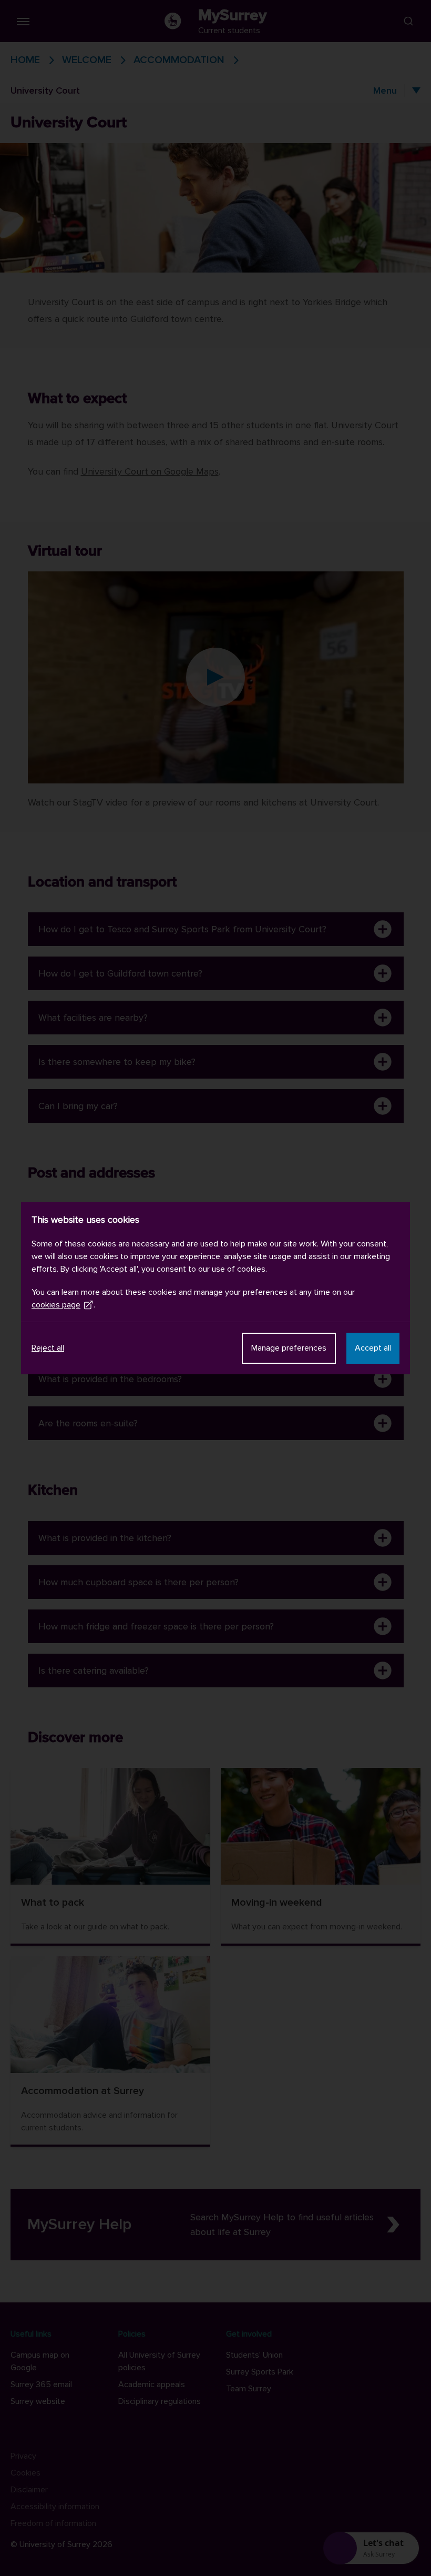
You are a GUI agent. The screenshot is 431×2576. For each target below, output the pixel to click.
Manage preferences (289, 1348)
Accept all (373, 1348)
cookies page (56, 1305)
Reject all (48, 1348)
